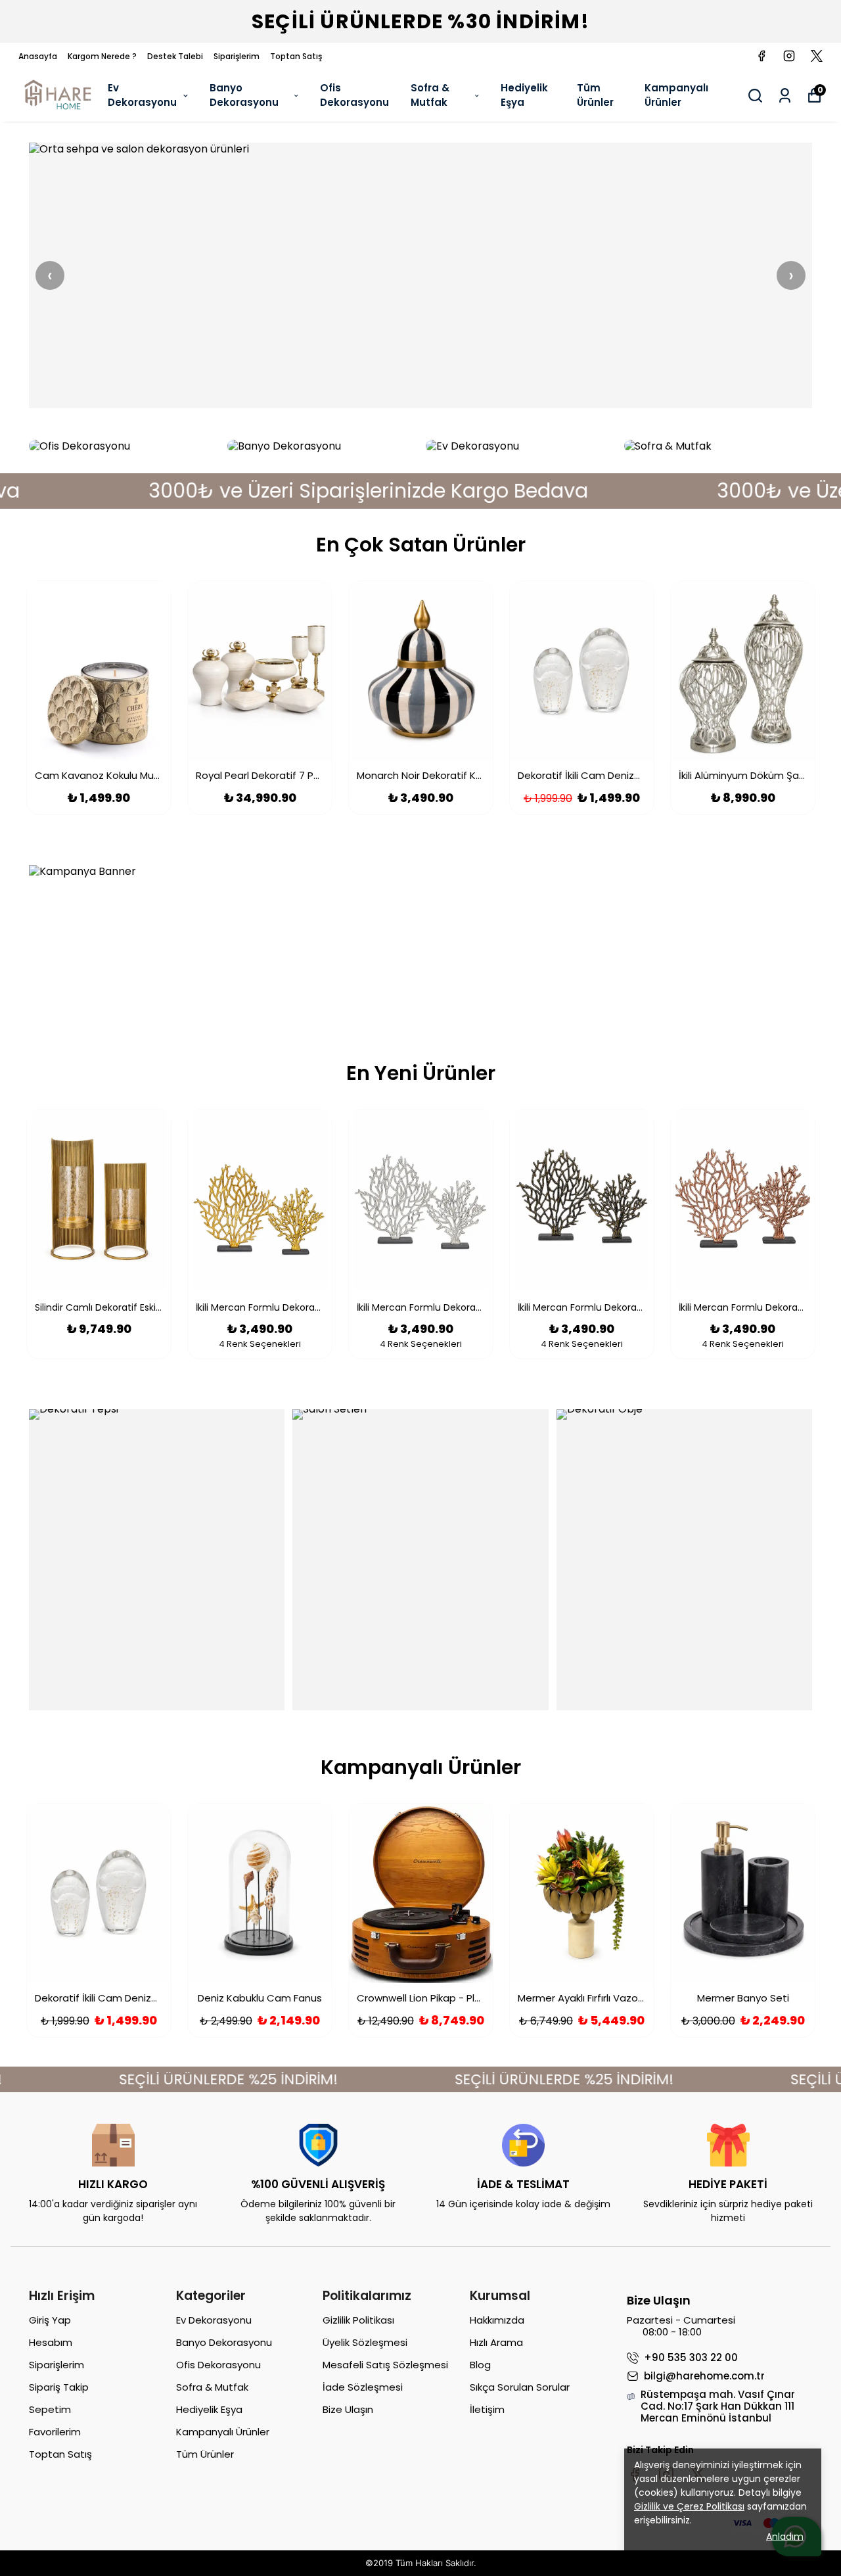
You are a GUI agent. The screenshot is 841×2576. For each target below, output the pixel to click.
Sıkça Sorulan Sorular (520, 2387)
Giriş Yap (50, 2320)
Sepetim (50, 2409)
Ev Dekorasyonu (142, 95)
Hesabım (51, 2342)
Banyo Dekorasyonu (244, 95)
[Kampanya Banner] (420, 941)
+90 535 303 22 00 (691, 2358)
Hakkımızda (497, 2320)
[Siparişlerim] (785, 96)
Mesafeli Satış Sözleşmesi (385, 2365)
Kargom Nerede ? (102, 56)
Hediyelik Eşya (524, 95)
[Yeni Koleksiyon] (420, 275)
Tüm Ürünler (595, 95)
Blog (480, 2365)
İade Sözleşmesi (363, 2387)
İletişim (487, 2409)
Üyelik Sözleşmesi (365, 2342)
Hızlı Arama (496, 2342)
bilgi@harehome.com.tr (704, 2376)
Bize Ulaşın (348, 2409)
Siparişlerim (237, 56)
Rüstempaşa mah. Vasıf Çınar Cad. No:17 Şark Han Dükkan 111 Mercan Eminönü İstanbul (718, 2406)
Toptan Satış (296, 56)
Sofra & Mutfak (430, 95)
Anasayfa (38, 56)
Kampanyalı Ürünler (676, 95)
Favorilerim (55, 2432)
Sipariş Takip (59, 2387)
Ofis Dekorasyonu (354, 95)
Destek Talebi (175, 56)
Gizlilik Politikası (358, 2320)
